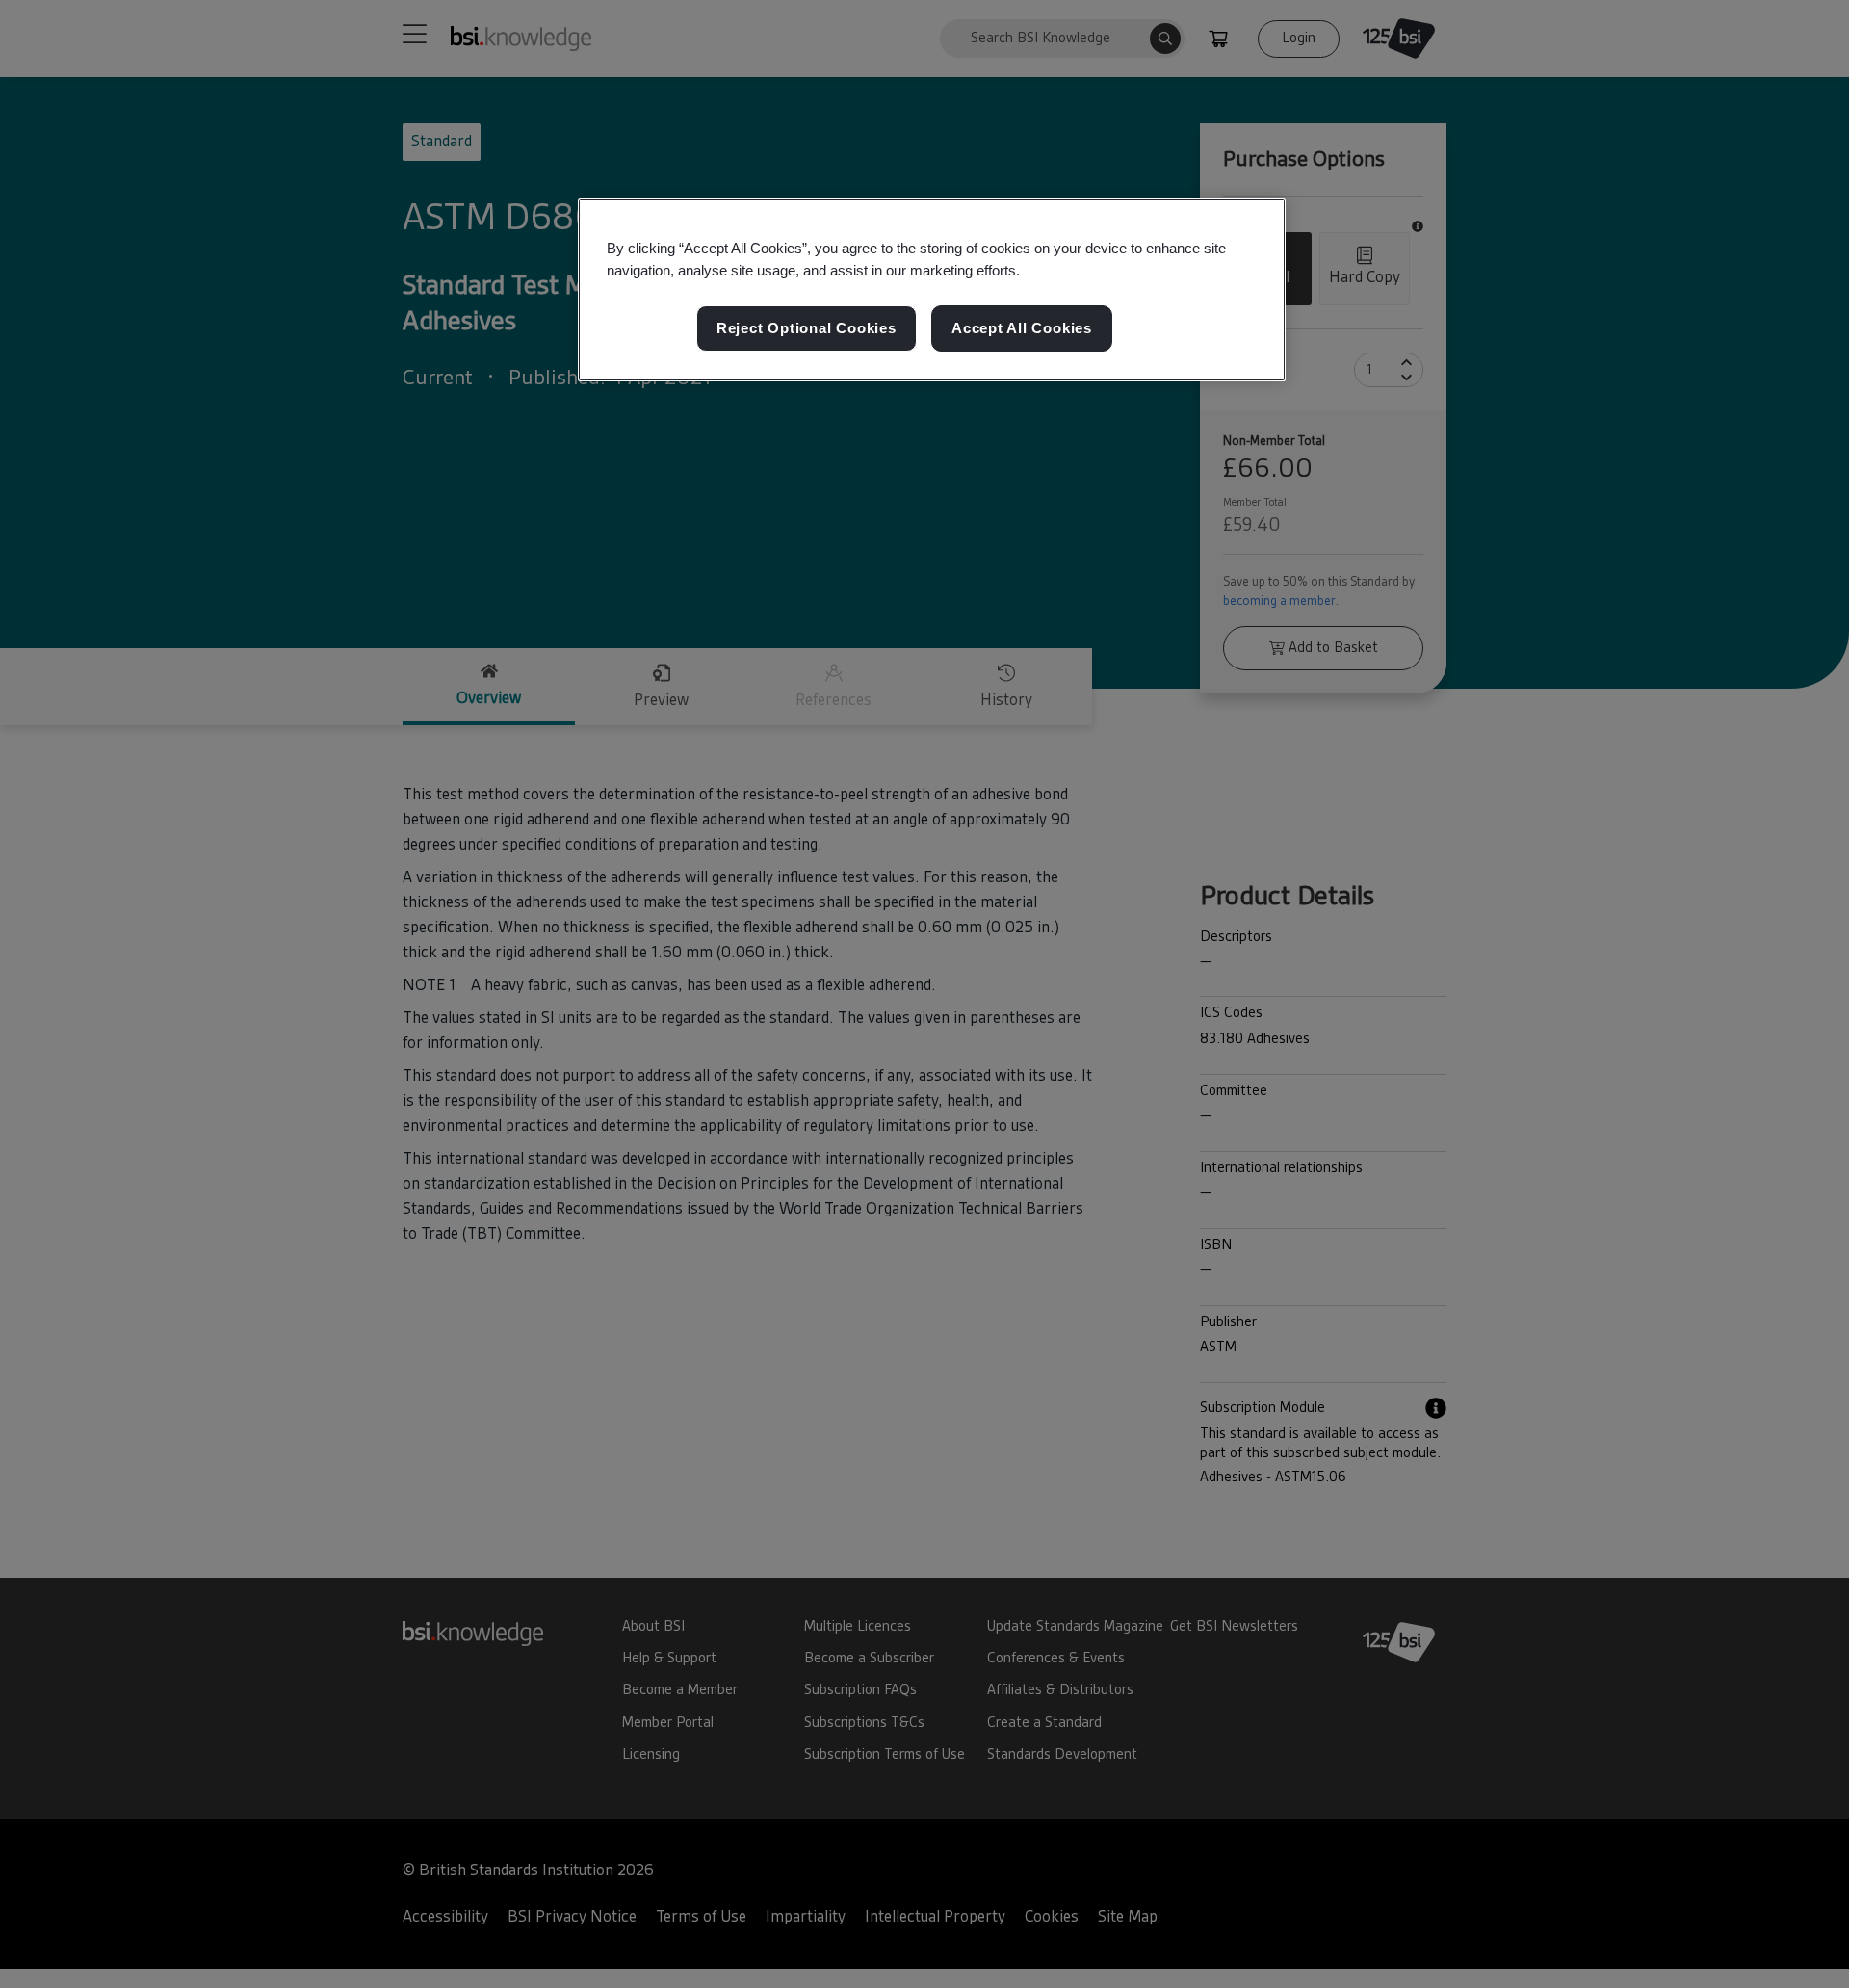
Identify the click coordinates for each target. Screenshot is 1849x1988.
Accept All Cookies (1022, 329)
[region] (932, 290)
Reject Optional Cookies (807, 329)
